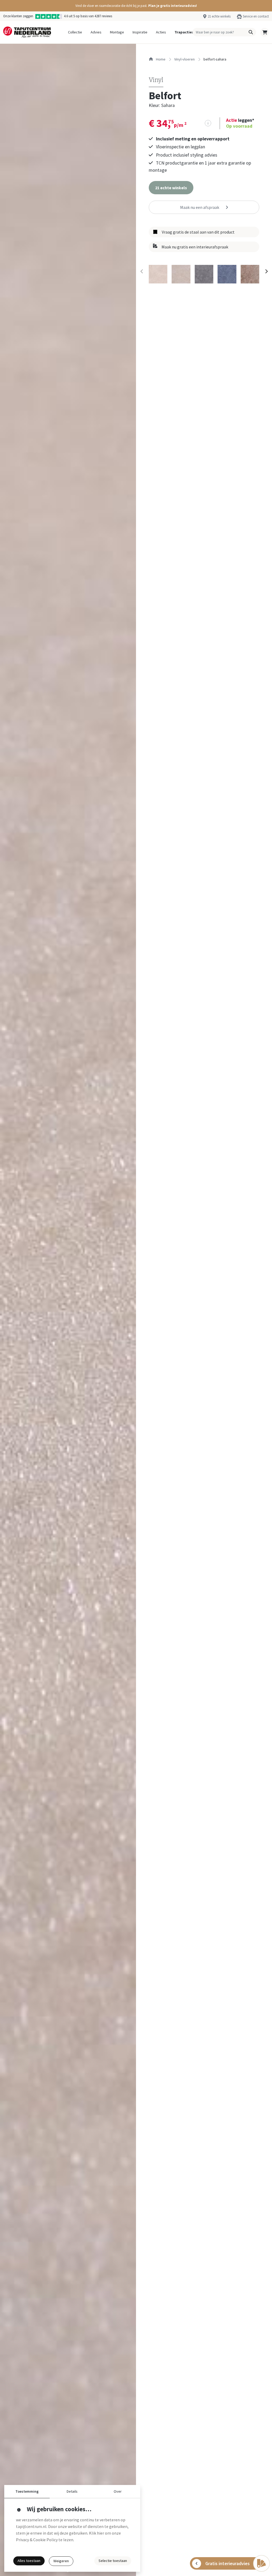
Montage (117, 32)
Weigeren (61, 2561)
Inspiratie (140, 32)
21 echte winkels (219, 16)
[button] (136, 6)
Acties (161, 32)
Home (160, 59)
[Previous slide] (142, 271)
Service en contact (256, 16)
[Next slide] (266, 271)
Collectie (75, 32)
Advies (96, 32)
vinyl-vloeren (184, 59)
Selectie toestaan (113, 2561)
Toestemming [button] (27, 2491)
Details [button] (72, 2491)
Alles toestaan (29, 2561)
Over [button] (118, 2491)
